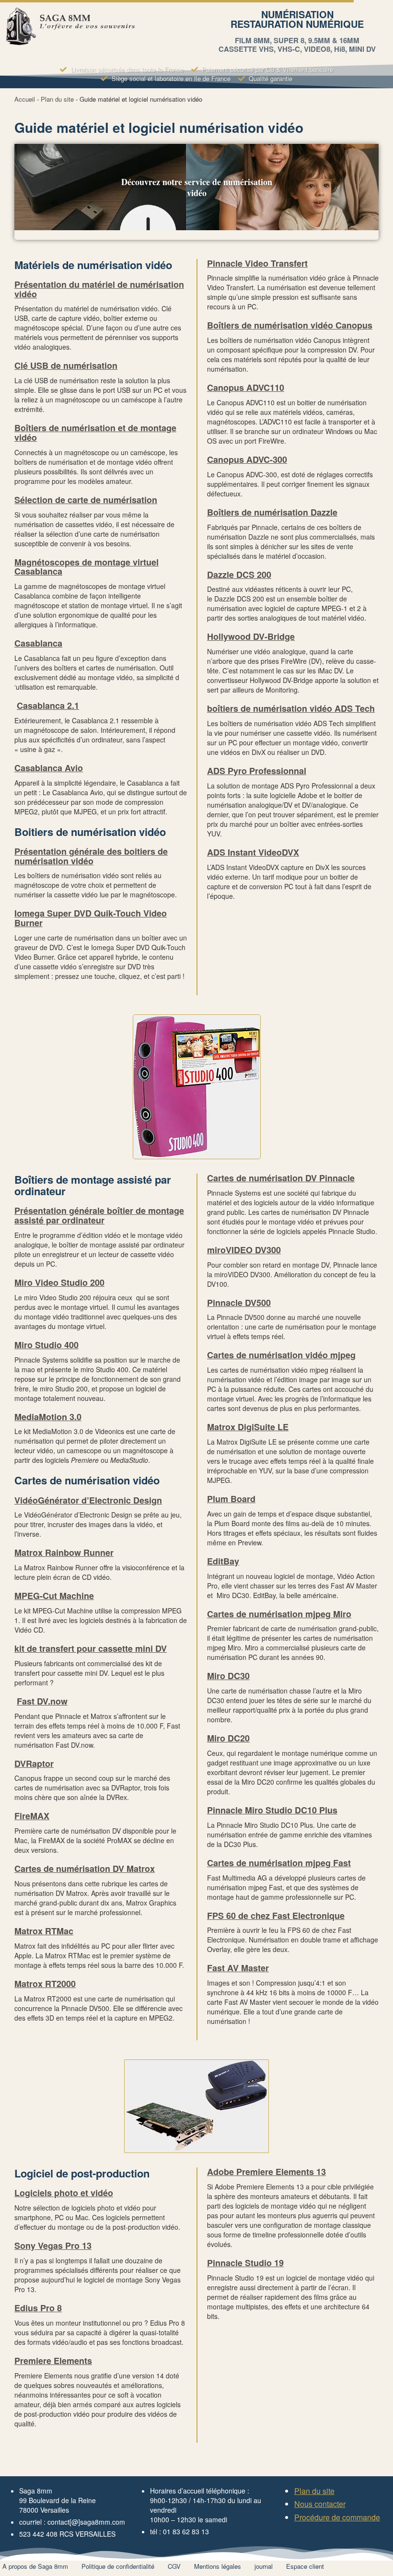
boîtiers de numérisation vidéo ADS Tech (291, 708)
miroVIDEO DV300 (244, 1250)
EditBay (223, 1561)
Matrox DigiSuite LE (248, 1427)
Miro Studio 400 (46, 1345)
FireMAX (32, 1816)
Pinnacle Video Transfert (257, 263)
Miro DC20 (228, 1738)
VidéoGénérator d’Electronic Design (88, 1500)
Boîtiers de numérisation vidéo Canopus (290, 325)
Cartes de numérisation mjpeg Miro (279, 1614)
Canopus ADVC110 (246, 388)
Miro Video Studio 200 (59, 1282)
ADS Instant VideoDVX (253, 852)
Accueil (25, 99)
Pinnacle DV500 (239, 1303)
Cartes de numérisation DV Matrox (85, 1869)
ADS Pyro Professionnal (257, 771)
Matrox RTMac (44, 1931)
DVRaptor (34, 1764)
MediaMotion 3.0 (48, 1417)
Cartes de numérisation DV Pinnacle (281, 1178)
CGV (174, 2566)
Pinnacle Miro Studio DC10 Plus (272, 1810)
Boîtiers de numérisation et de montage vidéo (95, 433)
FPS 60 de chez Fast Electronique (276, 1916)
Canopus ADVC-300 (247, 459)
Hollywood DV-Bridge (251, 636)
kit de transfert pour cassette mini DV (91, 1648)
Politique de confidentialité (118, 2566)
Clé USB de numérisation (66, 365)
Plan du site (57, 99)
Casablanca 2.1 (48, 706)
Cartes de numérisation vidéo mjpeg (281, 1355)
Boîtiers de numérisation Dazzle (272, 512)
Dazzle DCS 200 (239, 575)
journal (264, 2566)
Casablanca (38, 643)
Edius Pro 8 (38, 2308)
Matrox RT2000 (45, 1984)
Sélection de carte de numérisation (86, 500)
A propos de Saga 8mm (35, 2566)
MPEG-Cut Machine (54, 1596)
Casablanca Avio (49, 768)
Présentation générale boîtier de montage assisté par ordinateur (99, 1215)
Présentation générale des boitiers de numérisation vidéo (91, 856)
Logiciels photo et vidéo (64, 2193)
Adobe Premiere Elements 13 (266, 2172)
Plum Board (231, 1499)
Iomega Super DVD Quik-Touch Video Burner (91, 918)
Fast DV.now (42, 1701)
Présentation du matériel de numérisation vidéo (99, 289)
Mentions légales (218, 2566)
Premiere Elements (53, 2361)
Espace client (305, 2566)
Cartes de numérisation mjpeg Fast (279, 1863)
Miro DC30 (228, 1676)
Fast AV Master (238, 1968)
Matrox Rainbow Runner (64, 1553)
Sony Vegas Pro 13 (53, 2246)
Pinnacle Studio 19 (245, 2263)
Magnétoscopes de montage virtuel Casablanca (87, 567)
